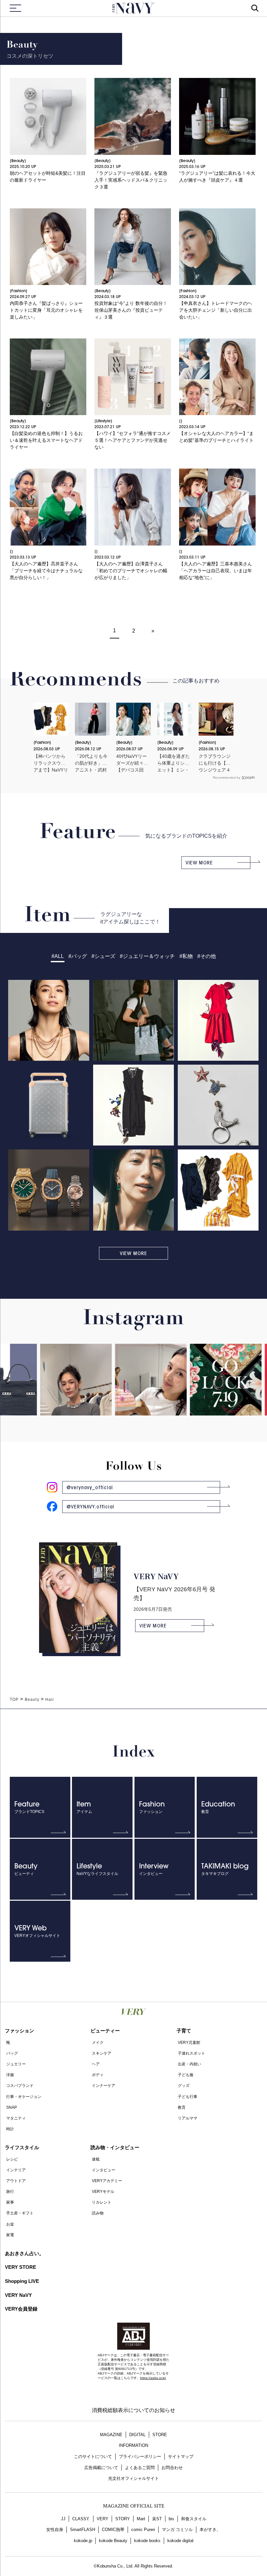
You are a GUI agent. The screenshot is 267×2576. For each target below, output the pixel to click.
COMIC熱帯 (113, 2530)
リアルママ (188, 2118)
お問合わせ (172, 2468)
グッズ (184, 2086)
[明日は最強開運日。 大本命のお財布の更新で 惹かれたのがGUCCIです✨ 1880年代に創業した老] (199, 1389)
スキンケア (102, 2053)
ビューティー (105, 2031)
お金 (10, 2224)
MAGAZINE (111, 2435)
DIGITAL (137, 2435)
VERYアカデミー (107, 2181)
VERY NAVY (133, 8)
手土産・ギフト (20, 2213)
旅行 (10, 2192)
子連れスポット (191, 2053)
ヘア (96, 2064)
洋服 (10, 2075)
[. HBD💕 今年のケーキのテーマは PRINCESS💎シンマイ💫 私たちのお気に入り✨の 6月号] (124, 1408)
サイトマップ (181, 2456)
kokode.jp (83, 2541)
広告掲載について (101, 2468)
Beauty (32, 1700)
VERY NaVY (18, 2295)
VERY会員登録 (21, 2309)
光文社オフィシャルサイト (133, 2478)
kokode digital (180, 2541)
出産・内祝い (190, 2064)
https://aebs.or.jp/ (153, 2378)
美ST (157, 2519)
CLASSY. (81, 2519)
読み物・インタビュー (115, 2147)
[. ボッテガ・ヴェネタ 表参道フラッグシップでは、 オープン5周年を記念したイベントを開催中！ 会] (49, 1408)
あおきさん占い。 (24, 2253)
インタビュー (104, 2170)
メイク (98, 2043)
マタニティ (16, 2118)
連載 (96, 2159)
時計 (10, 2129)
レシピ (12, 2159)
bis (171, 2519)
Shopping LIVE (22, 2281)
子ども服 (186, 2075)
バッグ (12, 2053)
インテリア (16, 2170)
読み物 (98, 2213)
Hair (50, 1700)
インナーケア (104, 2086)
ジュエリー (16, 2064)
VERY (103, 2519)
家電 (10, 2235)
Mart (141, 2519)
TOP (14, 1700)
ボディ (98, 2075)
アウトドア (16, 2181)
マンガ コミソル (177, 2530)
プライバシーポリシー (140, 2456)
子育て (184, 2031)
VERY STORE (21, 2267)
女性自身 (55, 2530)
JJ (63, 2519)
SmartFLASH (83, 2530)
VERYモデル (103, 2192)
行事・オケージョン (24, 2097)
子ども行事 (188, 2097)
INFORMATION (133, 2445)
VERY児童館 (189, 2043)
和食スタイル (194, 2519)
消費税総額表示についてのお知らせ (133, 2410)
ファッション (20, 2031)
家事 (10, 2202)
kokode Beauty (113, 2541)
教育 (182, 2107)
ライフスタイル (22, 2147)
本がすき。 (210, 2530)
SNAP (12, 2107)
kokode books (147, 2541)
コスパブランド (20, 2086)
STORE (160, 2435)
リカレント (102, 2202)
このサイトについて (93, 2456)
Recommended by (227, 778)
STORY (123, 2519)
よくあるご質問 (140, 2468)
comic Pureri (143, 2530)
